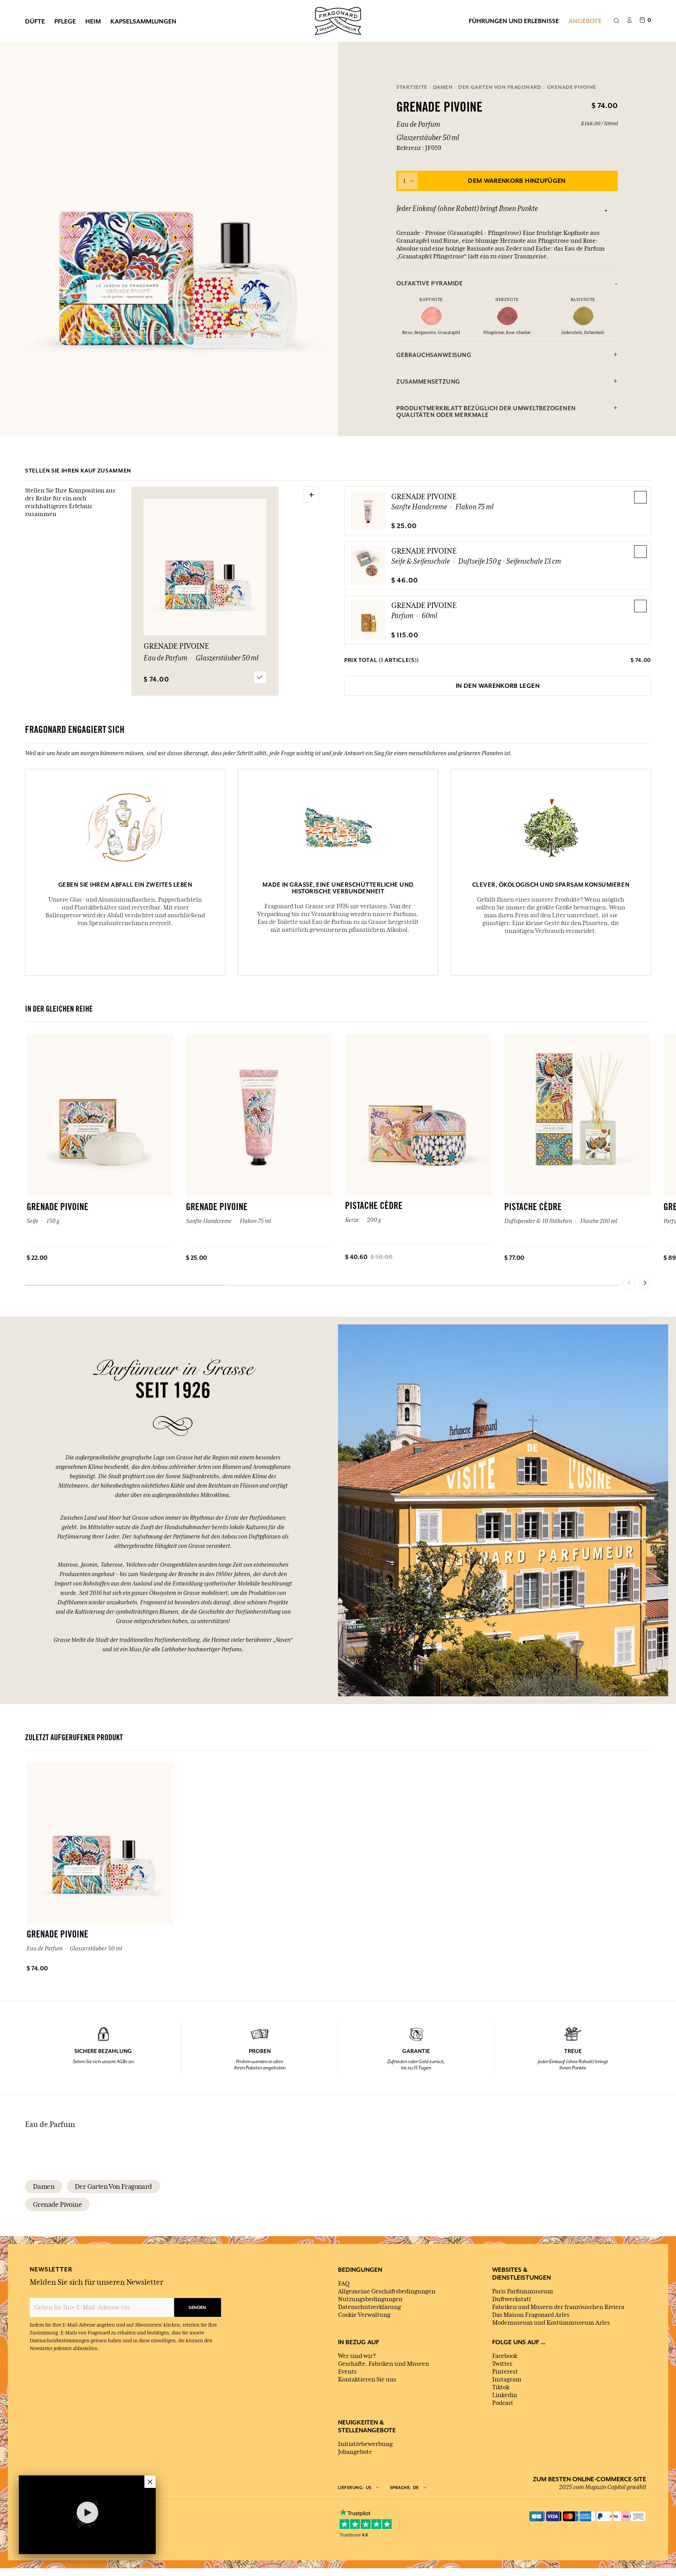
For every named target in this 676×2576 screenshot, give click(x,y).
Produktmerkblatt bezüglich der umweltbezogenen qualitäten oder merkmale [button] (486, 411)
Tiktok (501, 2387)
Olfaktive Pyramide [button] (430, 283)
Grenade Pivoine (424, 496)
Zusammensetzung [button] (428, 382)
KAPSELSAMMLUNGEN (143, 21)
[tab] (507, 283)
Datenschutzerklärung (369, 2307)
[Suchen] (616, 21)
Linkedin (505, 2395)
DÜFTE (35, 21)
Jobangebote (355, 2452)
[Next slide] (645, 1283)
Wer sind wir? (357, 2356)
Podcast (503, 2403)
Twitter (502, 2364)
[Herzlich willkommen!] (338, 20)
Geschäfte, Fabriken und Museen (384, 2364)
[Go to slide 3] (617, 211)
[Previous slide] (629, 1283)
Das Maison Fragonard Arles (531, 2315)
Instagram (507, 2379)
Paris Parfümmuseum (523, 2291)
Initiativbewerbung (365, 2444)
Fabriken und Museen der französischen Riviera (558, 2307)
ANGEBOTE (585, 21)
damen (44, 2186)
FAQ (344, 2284)
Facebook (505, 2356)
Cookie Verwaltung (364, 2315)
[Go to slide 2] (611, 211)
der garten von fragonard (113, 2186)
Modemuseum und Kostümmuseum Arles (551, 2323)
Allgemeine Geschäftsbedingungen (387, 2291)
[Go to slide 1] (606, 211)
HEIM (93, 21)
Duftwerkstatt (512, 2299)
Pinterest (505, 2372)
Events (347, 2372)
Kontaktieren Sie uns (367, 2379)
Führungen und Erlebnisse (514, 21)
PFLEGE (65, 21)
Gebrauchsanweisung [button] (434, 355)
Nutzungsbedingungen (370, 2299)
